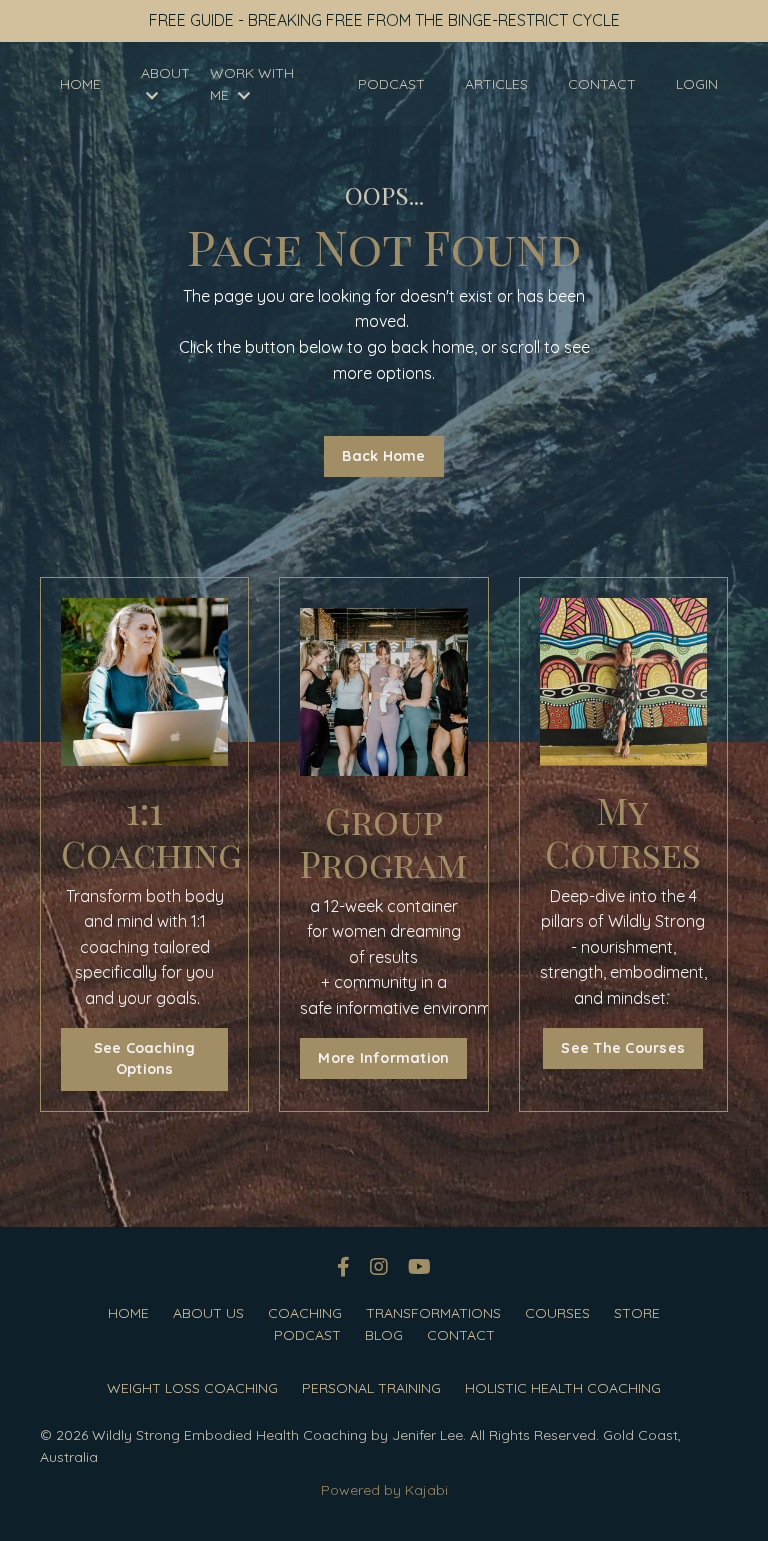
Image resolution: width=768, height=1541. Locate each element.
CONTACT (602, 84)
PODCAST (391, 84)
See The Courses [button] (623, 1048)
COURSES (557, 1313)
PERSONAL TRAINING (371, 1388)
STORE (637, 1313)
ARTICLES (496, 84)
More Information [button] (383, 1058)
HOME (80, 84)
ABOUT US (208, 1313)
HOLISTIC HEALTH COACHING (563, 1388)
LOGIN (697, 84)
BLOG (384, 1335)
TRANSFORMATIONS (433, 1313)
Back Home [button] (383, 456)
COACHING (305, 1313)
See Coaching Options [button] (145, 1059)
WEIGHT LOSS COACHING (192, 1388)
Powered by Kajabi (384, 1490)
